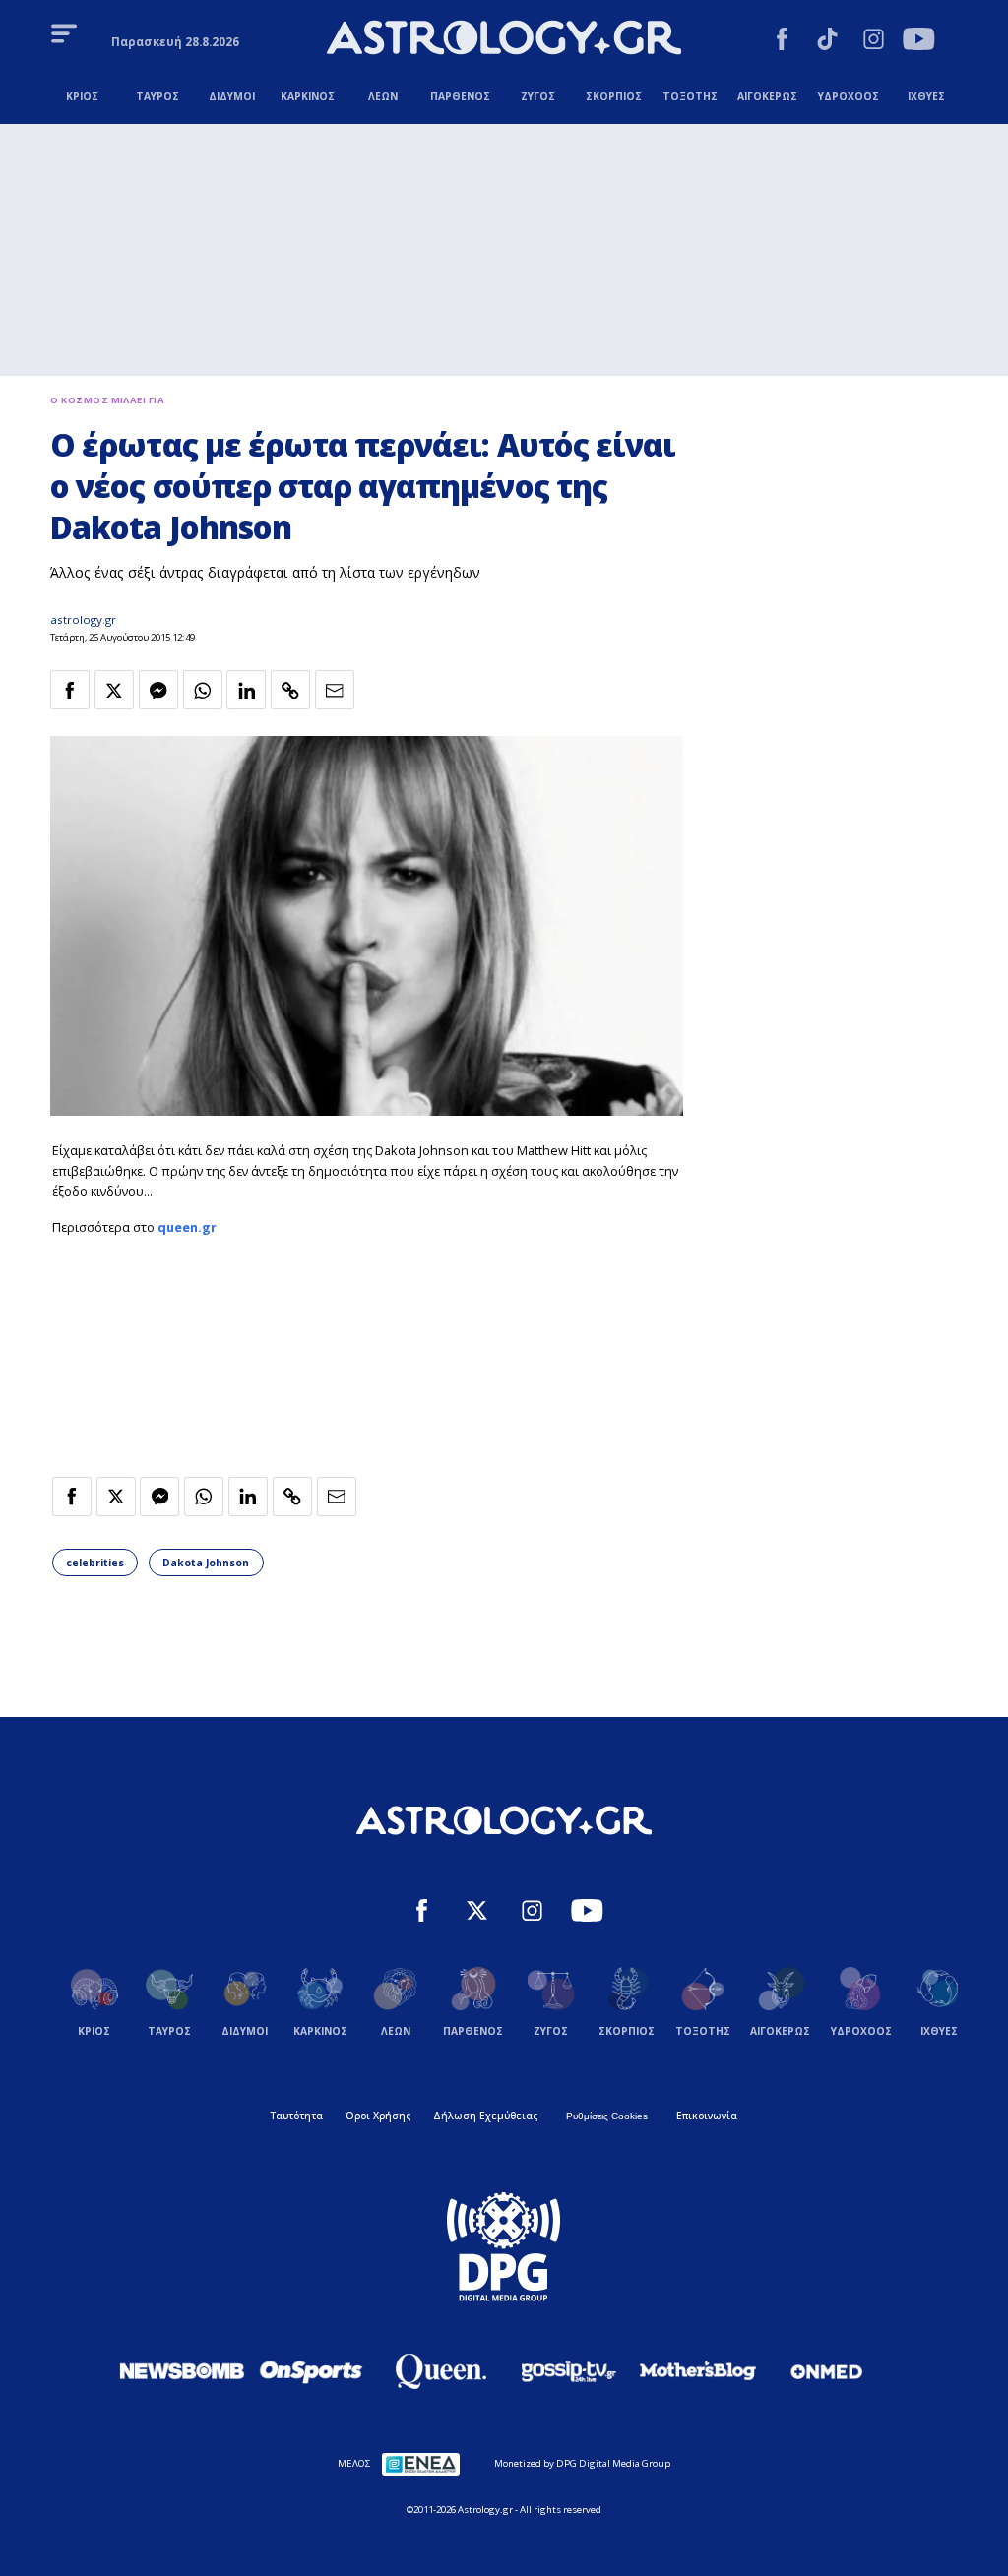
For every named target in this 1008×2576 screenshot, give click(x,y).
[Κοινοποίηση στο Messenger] (158, 690)
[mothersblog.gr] (698, 2371)
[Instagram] (874, 41)
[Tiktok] (827, 41)
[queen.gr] (440, 2371)
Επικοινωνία (707, 2116)
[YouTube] (919, 41)
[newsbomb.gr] (182, 2370)
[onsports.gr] (311, 2370)
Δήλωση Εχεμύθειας (485, 2116)
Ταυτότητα (297, 2116)
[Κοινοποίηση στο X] (114, 690)
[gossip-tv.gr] (569, 2371)
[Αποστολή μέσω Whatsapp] (203, 690)
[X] (477, 1913)
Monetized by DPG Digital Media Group (582, 2463)
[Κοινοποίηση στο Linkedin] (246, 690)
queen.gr (187, 1227)
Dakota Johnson (206, 1563)
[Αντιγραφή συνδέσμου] (290, 690)
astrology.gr (83, 619)
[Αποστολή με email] (335, 690)
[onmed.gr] (827, 2371)
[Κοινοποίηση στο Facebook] (70, 690)
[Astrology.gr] (504, 40)
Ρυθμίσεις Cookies (607, 2116)
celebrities (95, 1563)
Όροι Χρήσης (378, 2116)
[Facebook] (782, 41)
